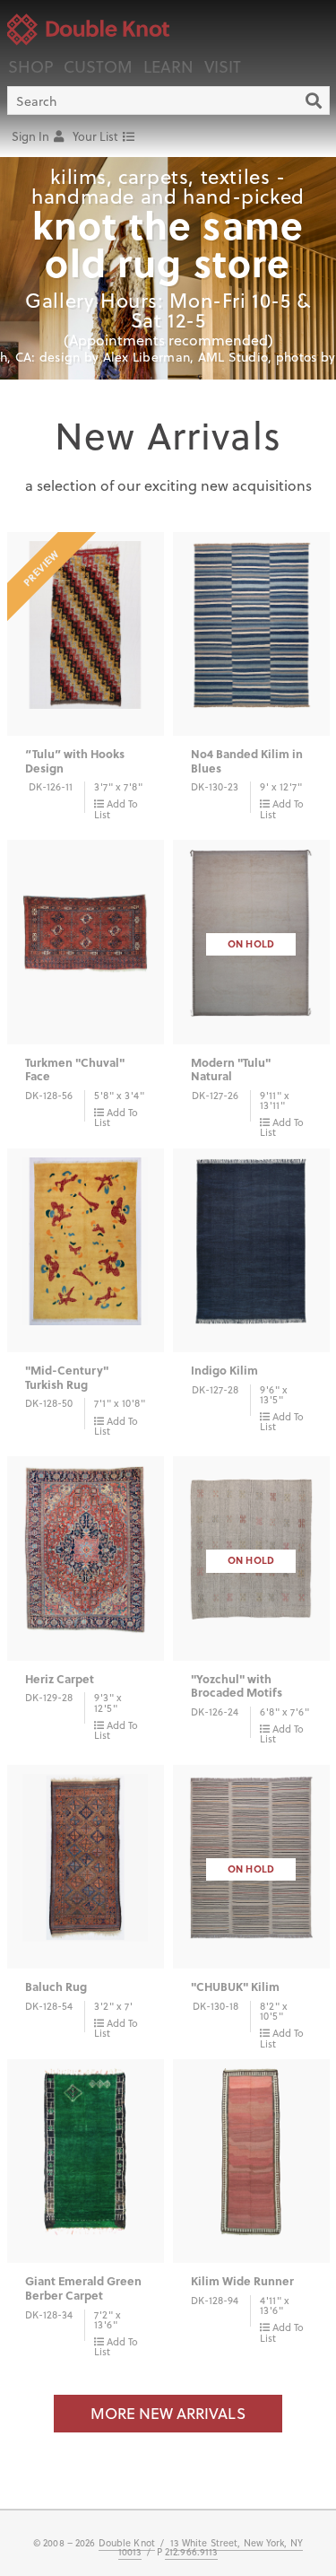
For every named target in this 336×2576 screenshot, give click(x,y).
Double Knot (127, 2543)
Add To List (116, 808)
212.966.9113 (191, 2552)
